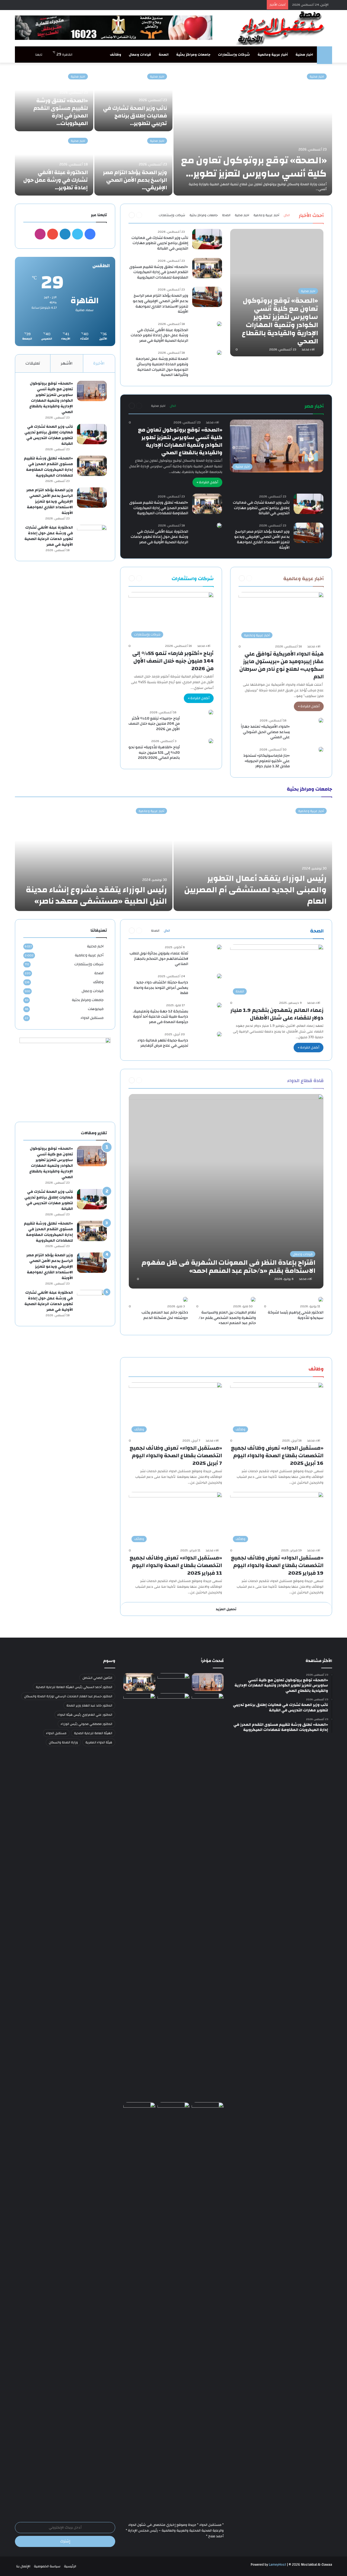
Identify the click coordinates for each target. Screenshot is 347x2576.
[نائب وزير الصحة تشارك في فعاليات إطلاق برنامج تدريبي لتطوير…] (134, 100)
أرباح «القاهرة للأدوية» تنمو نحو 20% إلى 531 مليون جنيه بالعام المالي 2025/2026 (154, 752)
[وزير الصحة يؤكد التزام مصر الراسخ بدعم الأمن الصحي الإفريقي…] (134, 164)
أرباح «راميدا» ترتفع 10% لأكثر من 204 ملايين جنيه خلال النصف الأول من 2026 (154, 724)
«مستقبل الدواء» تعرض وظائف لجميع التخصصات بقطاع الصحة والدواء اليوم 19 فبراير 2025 (277, 1565)
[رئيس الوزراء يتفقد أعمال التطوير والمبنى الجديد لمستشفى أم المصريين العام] (253, 857)
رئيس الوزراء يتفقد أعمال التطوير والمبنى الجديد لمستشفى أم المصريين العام (255, 890)
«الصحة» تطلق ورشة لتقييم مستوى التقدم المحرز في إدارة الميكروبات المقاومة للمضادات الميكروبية (159, 272)
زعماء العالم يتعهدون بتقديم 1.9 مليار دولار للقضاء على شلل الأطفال (277, 1014)
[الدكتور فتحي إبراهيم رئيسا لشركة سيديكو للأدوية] (321, 1299)
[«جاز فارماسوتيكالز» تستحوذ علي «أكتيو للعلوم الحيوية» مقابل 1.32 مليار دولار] (321, 749)
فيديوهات (96, 1009)
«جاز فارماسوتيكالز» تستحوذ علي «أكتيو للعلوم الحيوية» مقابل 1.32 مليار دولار (266, 761)
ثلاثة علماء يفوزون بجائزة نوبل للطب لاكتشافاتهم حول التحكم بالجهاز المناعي (159, 959)
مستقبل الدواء (92, 1018)
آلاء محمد (308, 349)
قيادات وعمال (140, 55)
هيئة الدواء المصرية (99, 1742)
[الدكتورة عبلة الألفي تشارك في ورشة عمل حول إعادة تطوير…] (54, 164)
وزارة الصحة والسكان (63, 1742)
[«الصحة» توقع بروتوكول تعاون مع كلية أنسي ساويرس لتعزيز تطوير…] (253, 132)
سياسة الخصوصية (47, 2566)
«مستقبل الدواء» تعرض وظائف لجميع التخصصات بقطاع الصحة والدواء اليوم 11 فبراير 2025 (176, 1565)
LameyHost (277, 2565)
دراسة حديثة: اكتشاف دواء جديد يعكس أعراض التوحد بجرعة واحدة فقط (161, 988)
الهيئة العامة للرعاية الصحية (93, 1733)
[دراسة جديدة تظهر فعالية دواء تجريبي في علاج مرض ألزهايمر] (219, 1034)
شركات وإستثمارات (234, 55)
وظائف (115, 55)
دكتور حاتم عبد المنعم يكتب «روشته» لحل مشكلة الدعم (165, 1315)
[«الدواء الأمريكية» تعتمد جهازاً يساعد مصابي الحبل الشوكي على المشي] (321, 720)
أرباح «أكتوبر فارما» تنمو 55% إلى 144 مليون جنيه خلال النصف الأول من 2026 (173, 661)
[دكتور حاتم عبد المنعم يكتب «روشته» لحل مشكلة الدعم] (185, 1299)
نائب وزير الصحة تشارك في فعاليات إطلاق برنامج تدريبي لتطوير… (135, 116)
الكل (287, 215)
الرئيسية (70, 2566)
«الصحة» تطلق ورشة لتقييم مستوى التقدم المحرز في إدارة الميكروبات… (61, 112)
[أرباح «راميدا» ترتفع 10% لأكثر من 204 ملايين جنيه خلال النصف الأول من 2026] (211, 712)
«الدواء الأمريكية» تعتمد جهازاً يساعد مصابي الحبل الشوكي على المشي (265, 732)
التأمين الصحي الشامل (97, 1678)
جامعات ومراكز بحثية (193, 55)
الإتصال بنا (23, 2566)
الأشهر (67, 363)
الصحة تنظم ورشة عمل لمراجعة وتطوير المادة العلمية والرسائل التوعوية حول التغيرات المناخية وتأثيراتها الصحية (162, 367)
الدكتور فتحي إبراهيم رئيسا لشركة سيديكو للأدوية (296, 1315)
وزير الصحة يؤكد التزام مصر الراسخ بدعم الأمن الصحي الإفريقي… (135, 180)
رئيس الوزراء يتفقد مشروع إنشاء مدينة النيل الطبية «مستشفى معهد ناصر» (96, 895)
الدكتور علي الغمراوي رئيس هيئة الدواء (85, 1715)
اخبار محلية (304, 55)
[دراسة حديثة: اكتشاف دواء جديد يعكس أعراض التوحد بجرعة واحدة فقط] (219, 976)
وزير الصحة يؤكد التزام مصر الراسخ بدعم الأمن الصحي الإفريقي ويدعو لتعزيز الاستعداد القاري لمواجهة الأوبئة (160, 304)
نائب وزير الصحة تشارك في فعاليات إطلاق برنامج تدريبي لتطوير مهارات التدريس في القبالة (160, 243)
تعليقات (33, 363)
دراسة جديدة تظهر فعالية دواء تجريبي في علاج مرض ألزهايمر (163, 1043)
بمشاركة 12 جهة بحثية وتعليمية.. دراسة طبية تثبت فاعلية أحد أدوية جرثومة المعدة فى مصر (160, 1017)
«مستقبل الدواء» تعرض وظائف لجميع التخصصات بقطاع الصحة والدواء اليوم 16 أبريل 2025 (277, 1455)
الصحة (164, 55)
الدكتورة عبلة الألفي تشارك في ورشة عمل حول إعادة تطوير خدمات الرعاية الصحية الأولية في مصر (159, 335)
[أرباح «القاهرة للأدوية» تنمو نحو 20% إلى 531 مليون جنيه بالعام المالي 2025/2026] (211, 741)
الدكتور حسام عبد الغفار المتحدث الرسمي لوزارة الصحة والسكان (68, 1696)
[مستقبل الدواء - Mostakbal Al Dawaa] (282, 28)
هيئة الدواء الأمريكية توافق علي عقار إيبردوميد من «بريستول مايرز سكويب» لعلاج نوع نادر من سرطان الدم (282, 665)
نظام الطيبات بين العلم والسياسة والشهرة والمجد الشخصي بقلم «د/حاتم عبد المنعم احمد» (227, 1318)
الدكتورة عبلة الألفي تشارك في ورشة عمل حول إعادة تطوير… (56, 180)
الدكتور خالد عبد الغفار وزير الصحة (89, 1705)
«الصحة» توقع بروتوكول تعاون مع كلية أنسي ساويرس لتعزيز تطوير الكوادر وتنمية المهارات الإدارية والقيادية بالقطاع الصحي (180, 441)
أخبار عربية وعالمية (273, 55)
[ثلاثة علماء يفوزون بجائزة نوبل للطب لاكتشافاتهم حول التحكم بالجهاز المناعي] (219, 947)
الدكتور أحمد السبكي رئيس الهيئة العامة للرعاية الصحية (74, 1687)
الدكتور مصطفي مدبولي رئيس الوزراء (86, 1724)
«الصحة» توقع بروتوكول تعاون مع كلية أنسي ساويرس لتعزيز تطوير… (254, 167)
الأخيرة (99, 363)
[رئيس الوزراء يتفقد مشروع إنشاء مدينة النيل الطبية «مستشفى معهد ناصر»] (94, 857)
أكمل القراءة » (207, 482)
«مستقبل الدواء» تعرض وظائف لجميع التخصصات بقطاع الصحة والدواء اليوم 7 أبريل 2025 (176, 1455)
